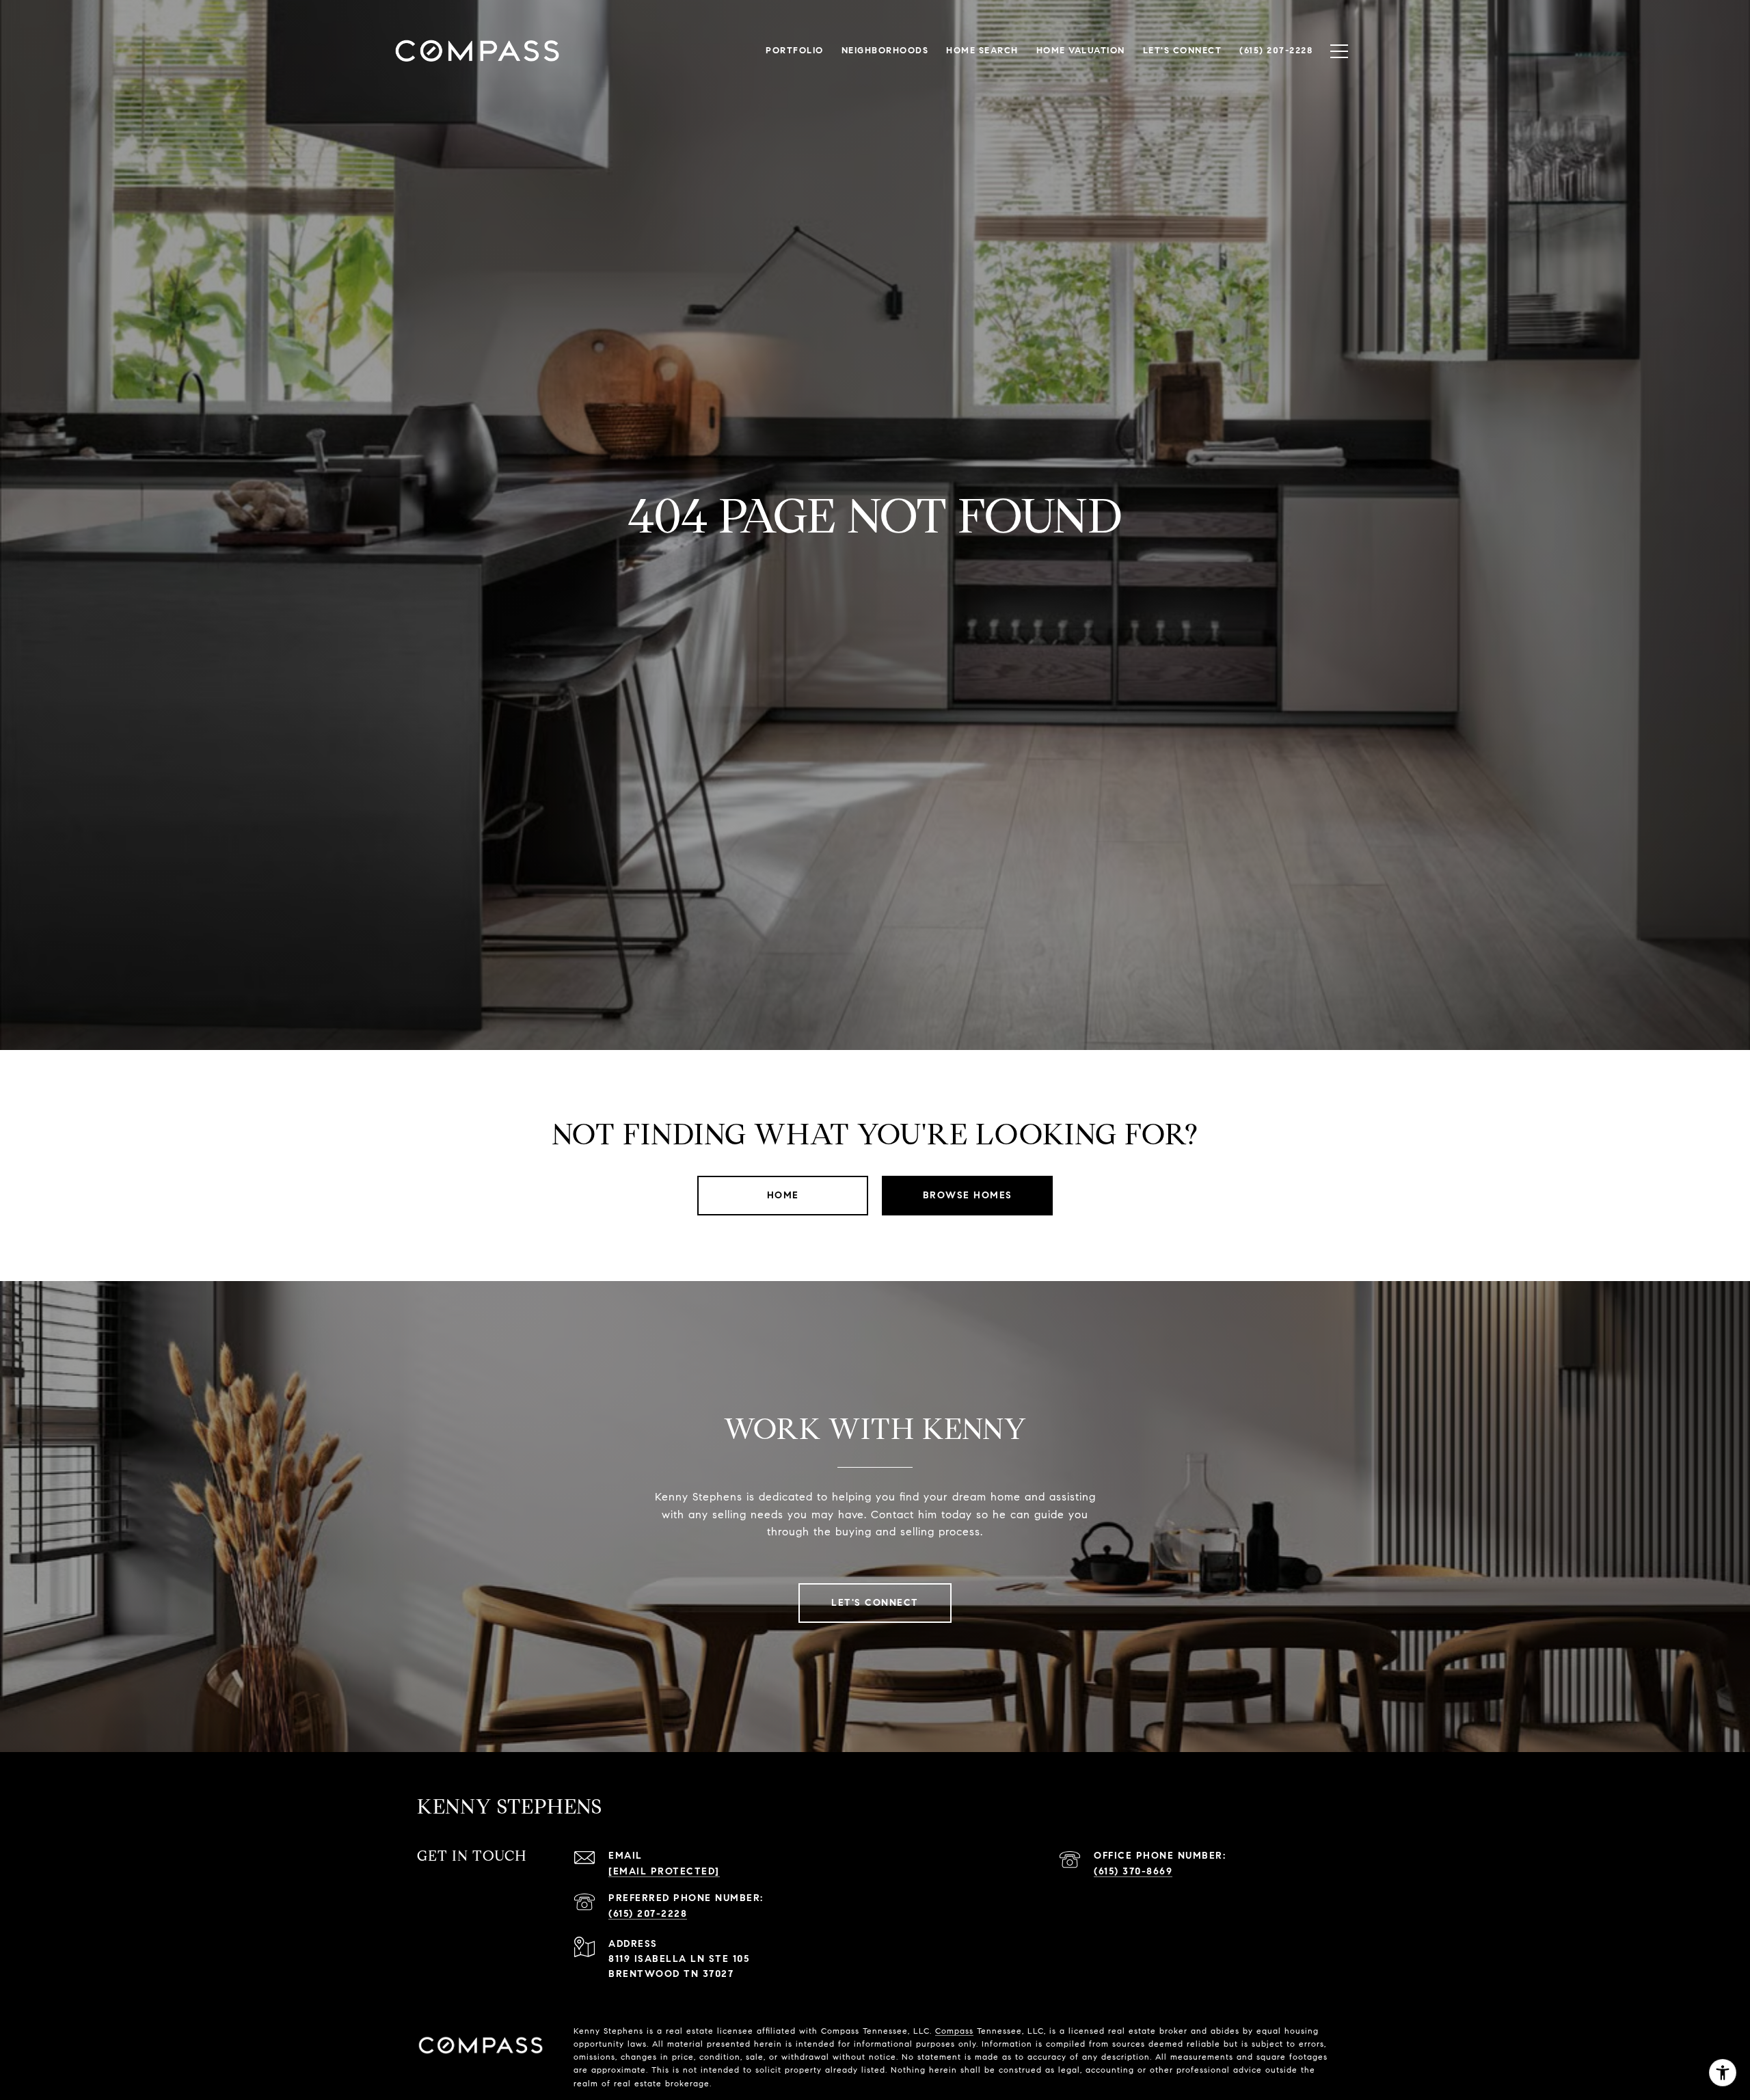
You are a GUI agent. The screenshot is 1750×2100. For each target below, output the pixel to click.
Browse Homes (968, 1195)
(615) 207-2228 (648, 1914)
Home (783, 1195)
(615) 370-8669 (1133, 1871)
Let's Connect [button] (875, 1603)
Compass (954, 2031)
